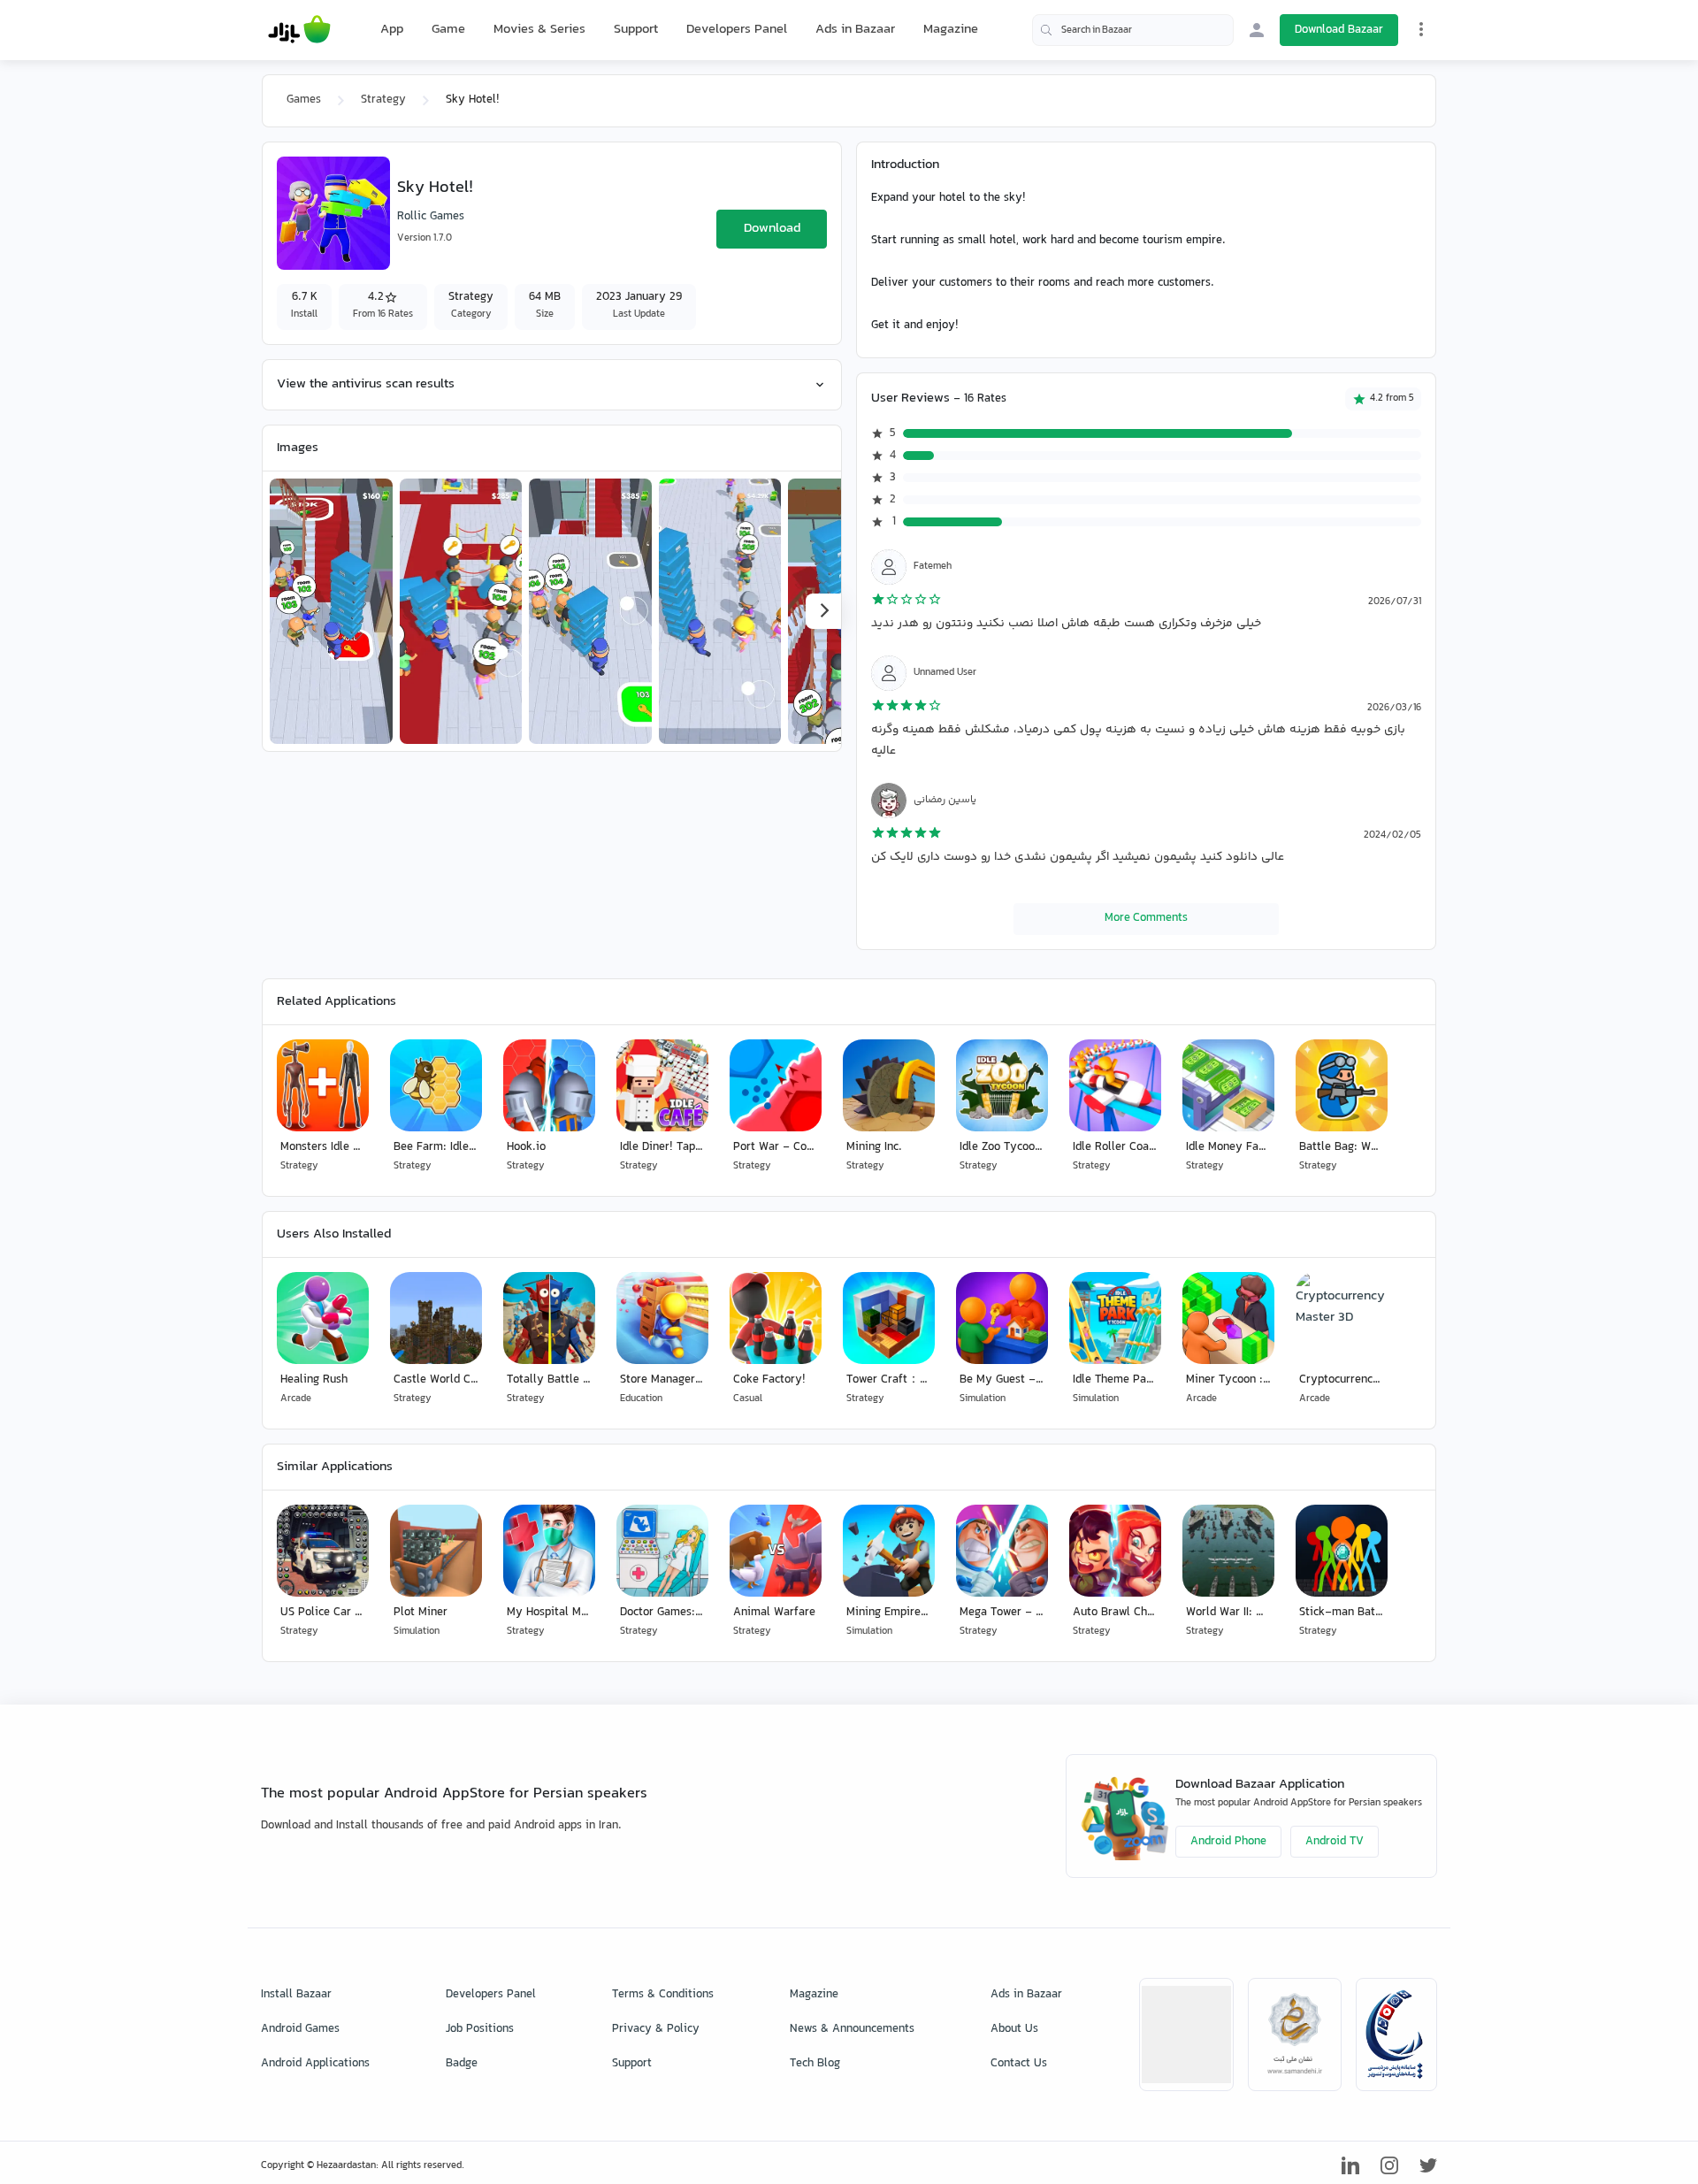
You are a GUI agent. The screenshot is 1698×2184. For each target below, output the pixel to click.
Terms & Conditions (663, 1995)
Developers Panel (737, 30)
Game (448, 30)
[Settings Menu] (1421, 29)
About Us (1014, 2029)
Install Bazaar (296, 1995)
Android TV (1335, 1842)
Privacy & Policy (656, 2029)
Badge (462, 2064)
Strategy (383, 100)
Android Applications (315, 2064)
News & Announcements (852, 2029)
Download (772, 229)
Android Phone (1228, 1842)
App (392, 30)
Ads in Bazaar (855, 30)
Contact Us (1019, 2064)
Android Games (300, 2029)
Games (304, 100)
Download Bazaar (1339, 30)
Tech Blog (815, 2064)
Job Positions (480, 2029)
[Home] (299, 30)
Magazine (951, 30)
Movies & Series (539, 30)
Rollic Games (431, 217)
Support (636, 30)
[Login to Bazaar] (1257, 30)
